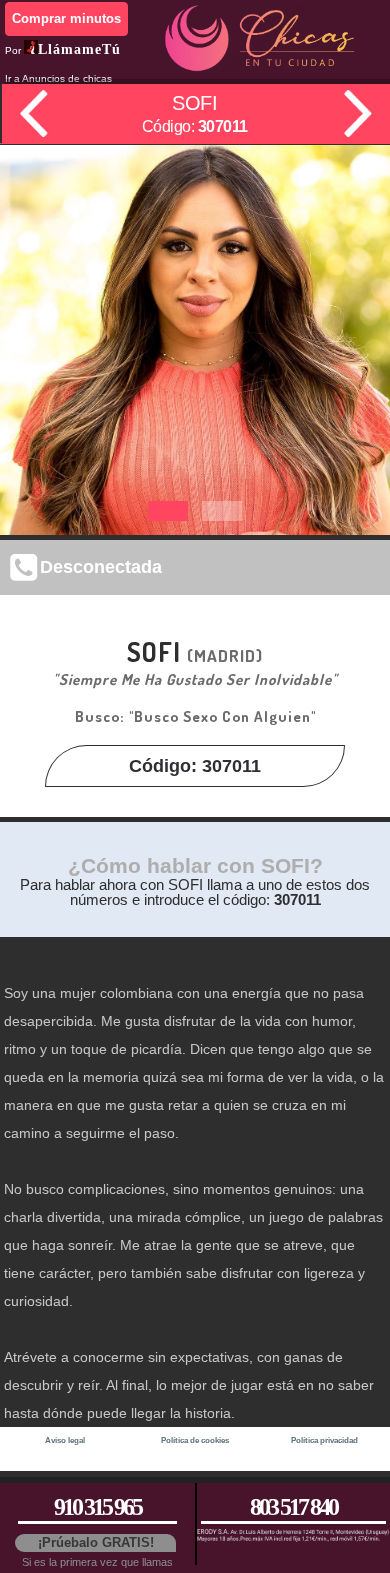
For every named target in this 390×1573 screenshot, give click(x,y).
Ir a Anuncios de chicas (58, 78)
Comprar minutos (66, 18)
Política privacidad (324, 1440)
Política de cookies (195, 1440)
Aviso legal (65, 1440)
